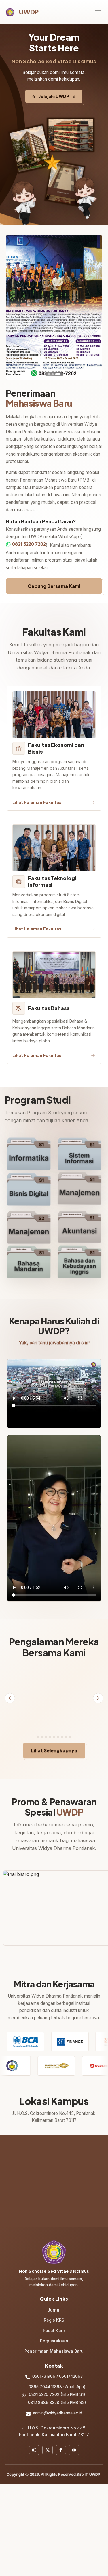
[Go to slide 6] (60, 1751)
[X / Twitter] (48, 2464)
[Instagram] (34, 2464)
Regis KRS (54, 2334)
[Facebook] (61, 2464)
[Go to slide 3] (58, 374)
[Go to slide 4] (52, 1751)
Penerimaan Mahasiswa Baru (54, 2365)
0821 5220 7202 (29, 544)
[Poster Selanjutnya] (93, 307)
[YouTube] (74, 2464)
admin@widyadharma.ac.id (57, 2427)
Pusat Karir (54, 2345)
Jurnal (54, 2324)
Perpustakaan (54, 2355)
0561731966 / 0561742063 (57, 2390)
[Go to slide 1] (49, 374)
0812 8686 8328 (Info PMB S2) (57, 2417)
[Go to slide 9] (72, 1751)
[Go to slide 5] (56, 1751)
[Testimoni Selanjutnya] (98, 1705)
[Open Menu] (98, 12)
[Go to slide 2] (53, 374)
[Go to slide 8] (68, 1751)
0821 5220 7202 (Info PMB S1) (57, 2409)
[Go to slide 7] (64, 1751)
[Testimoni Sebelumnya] (10, 1705)
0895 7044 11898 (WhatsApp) (57, 2401)
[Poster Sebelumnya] (15, 307)
